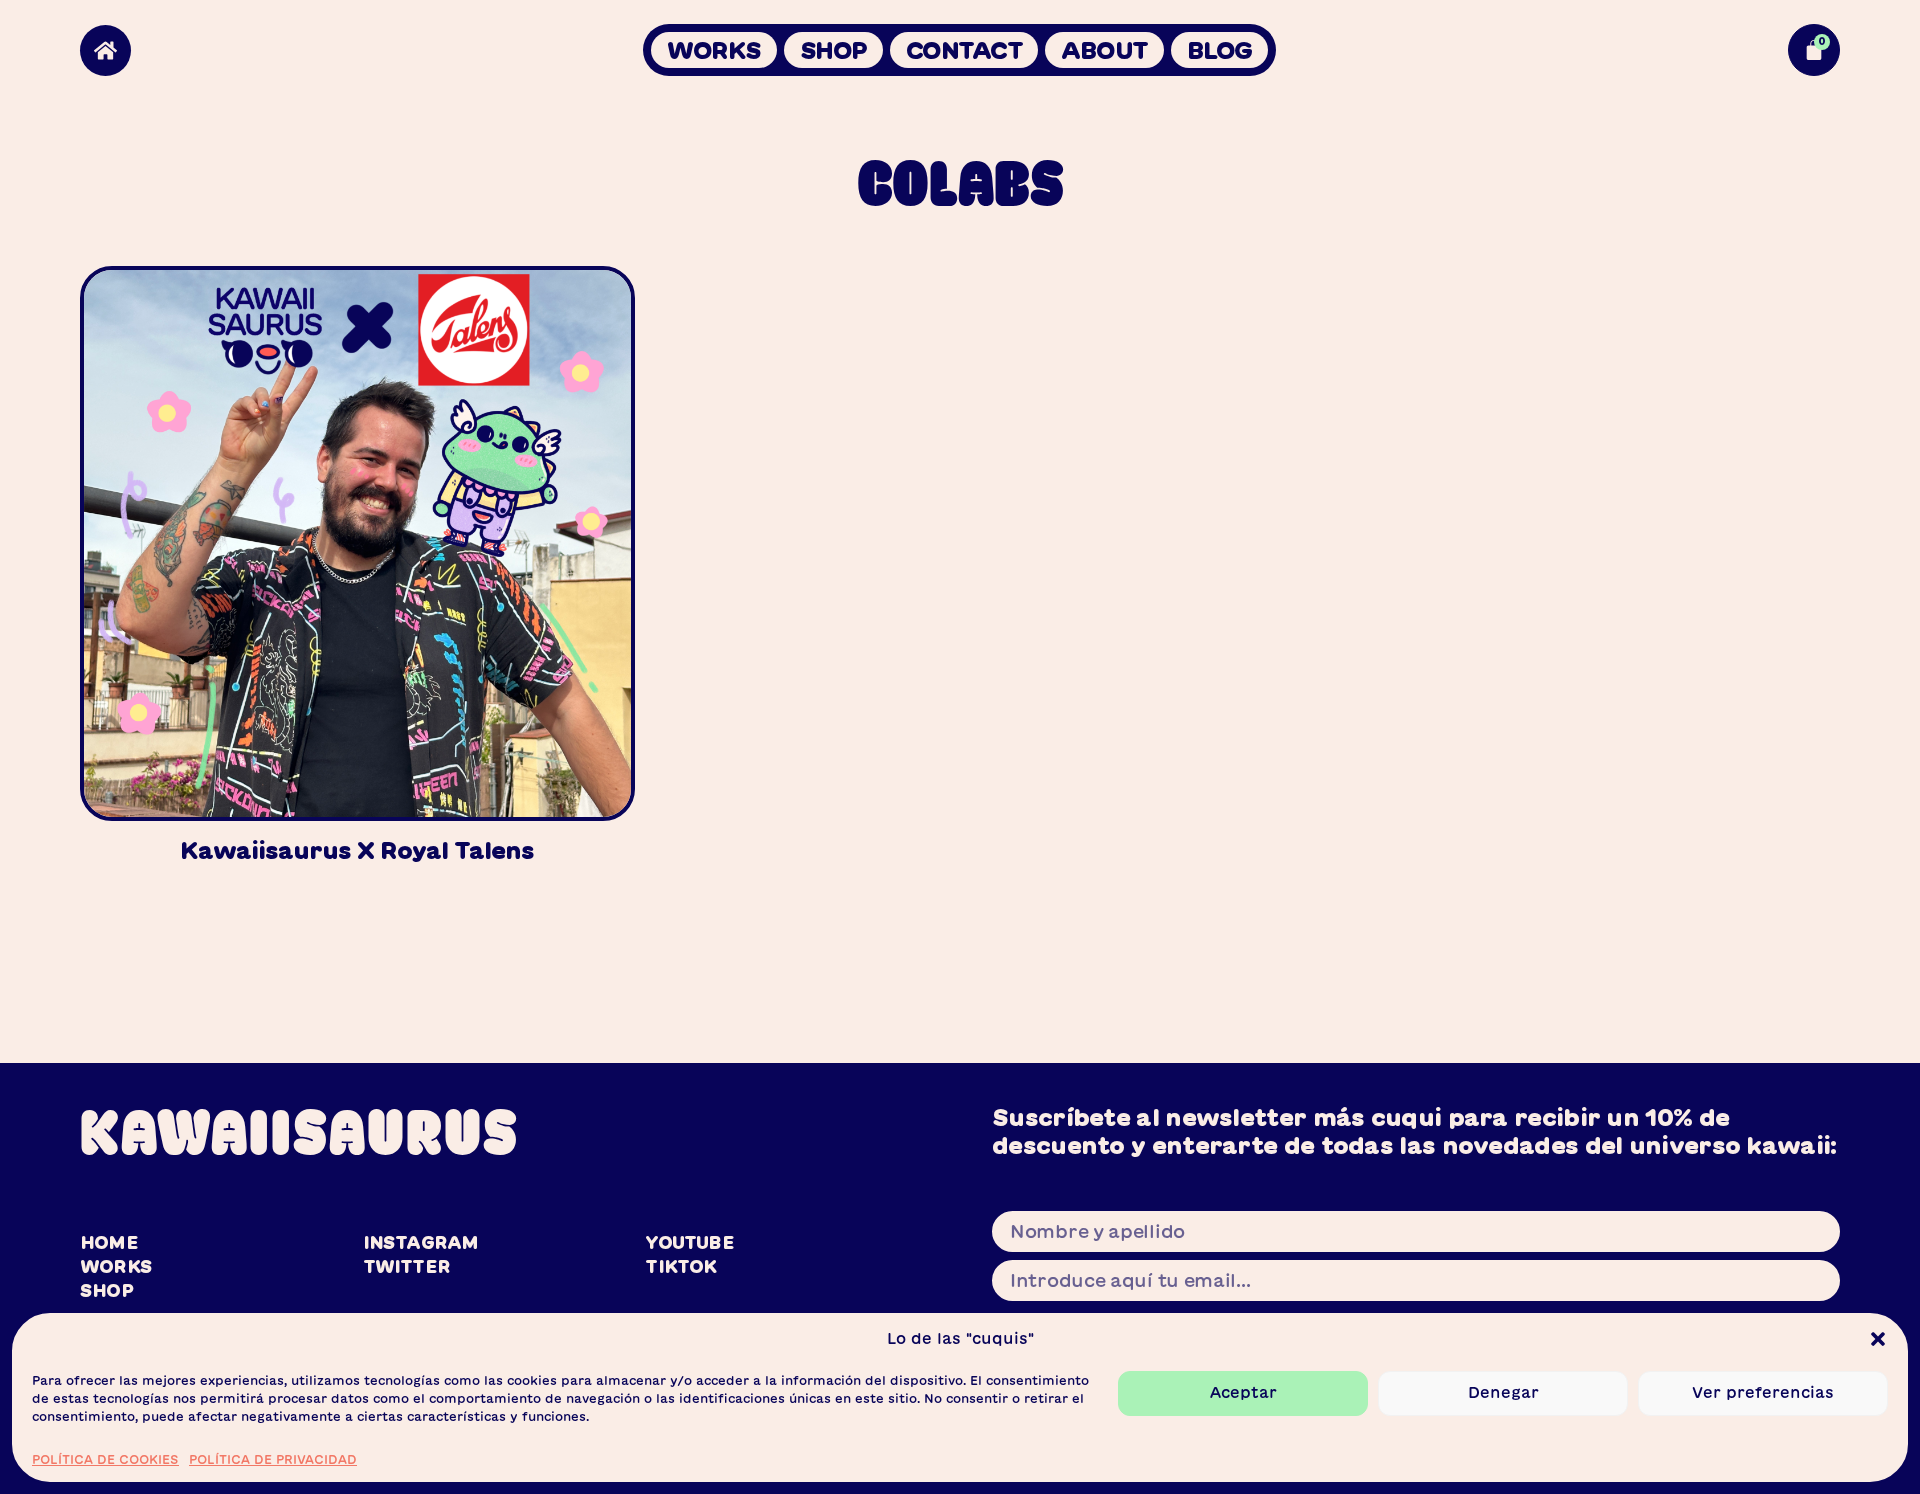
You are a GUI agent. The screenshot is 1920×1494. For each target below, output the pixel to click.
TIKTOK (680, 1266)
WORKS (714, 50)
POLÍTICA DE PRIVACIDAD (273, 1458)
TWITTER (406, 1266)
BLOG (1219, 50)
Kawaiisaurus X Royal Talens (357, 850)
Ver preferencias (1763, 1392)
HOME (109, 1242)
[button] (1878, 1339)
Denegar (1503, 1392)
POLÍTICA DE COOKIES (105, 1458)
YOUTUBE (689, 1242)
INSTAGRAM (421, 1242)
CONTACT (964, 50)
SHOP (833, 50)
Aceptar (1243, 1392)
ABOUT (1104, 50)
